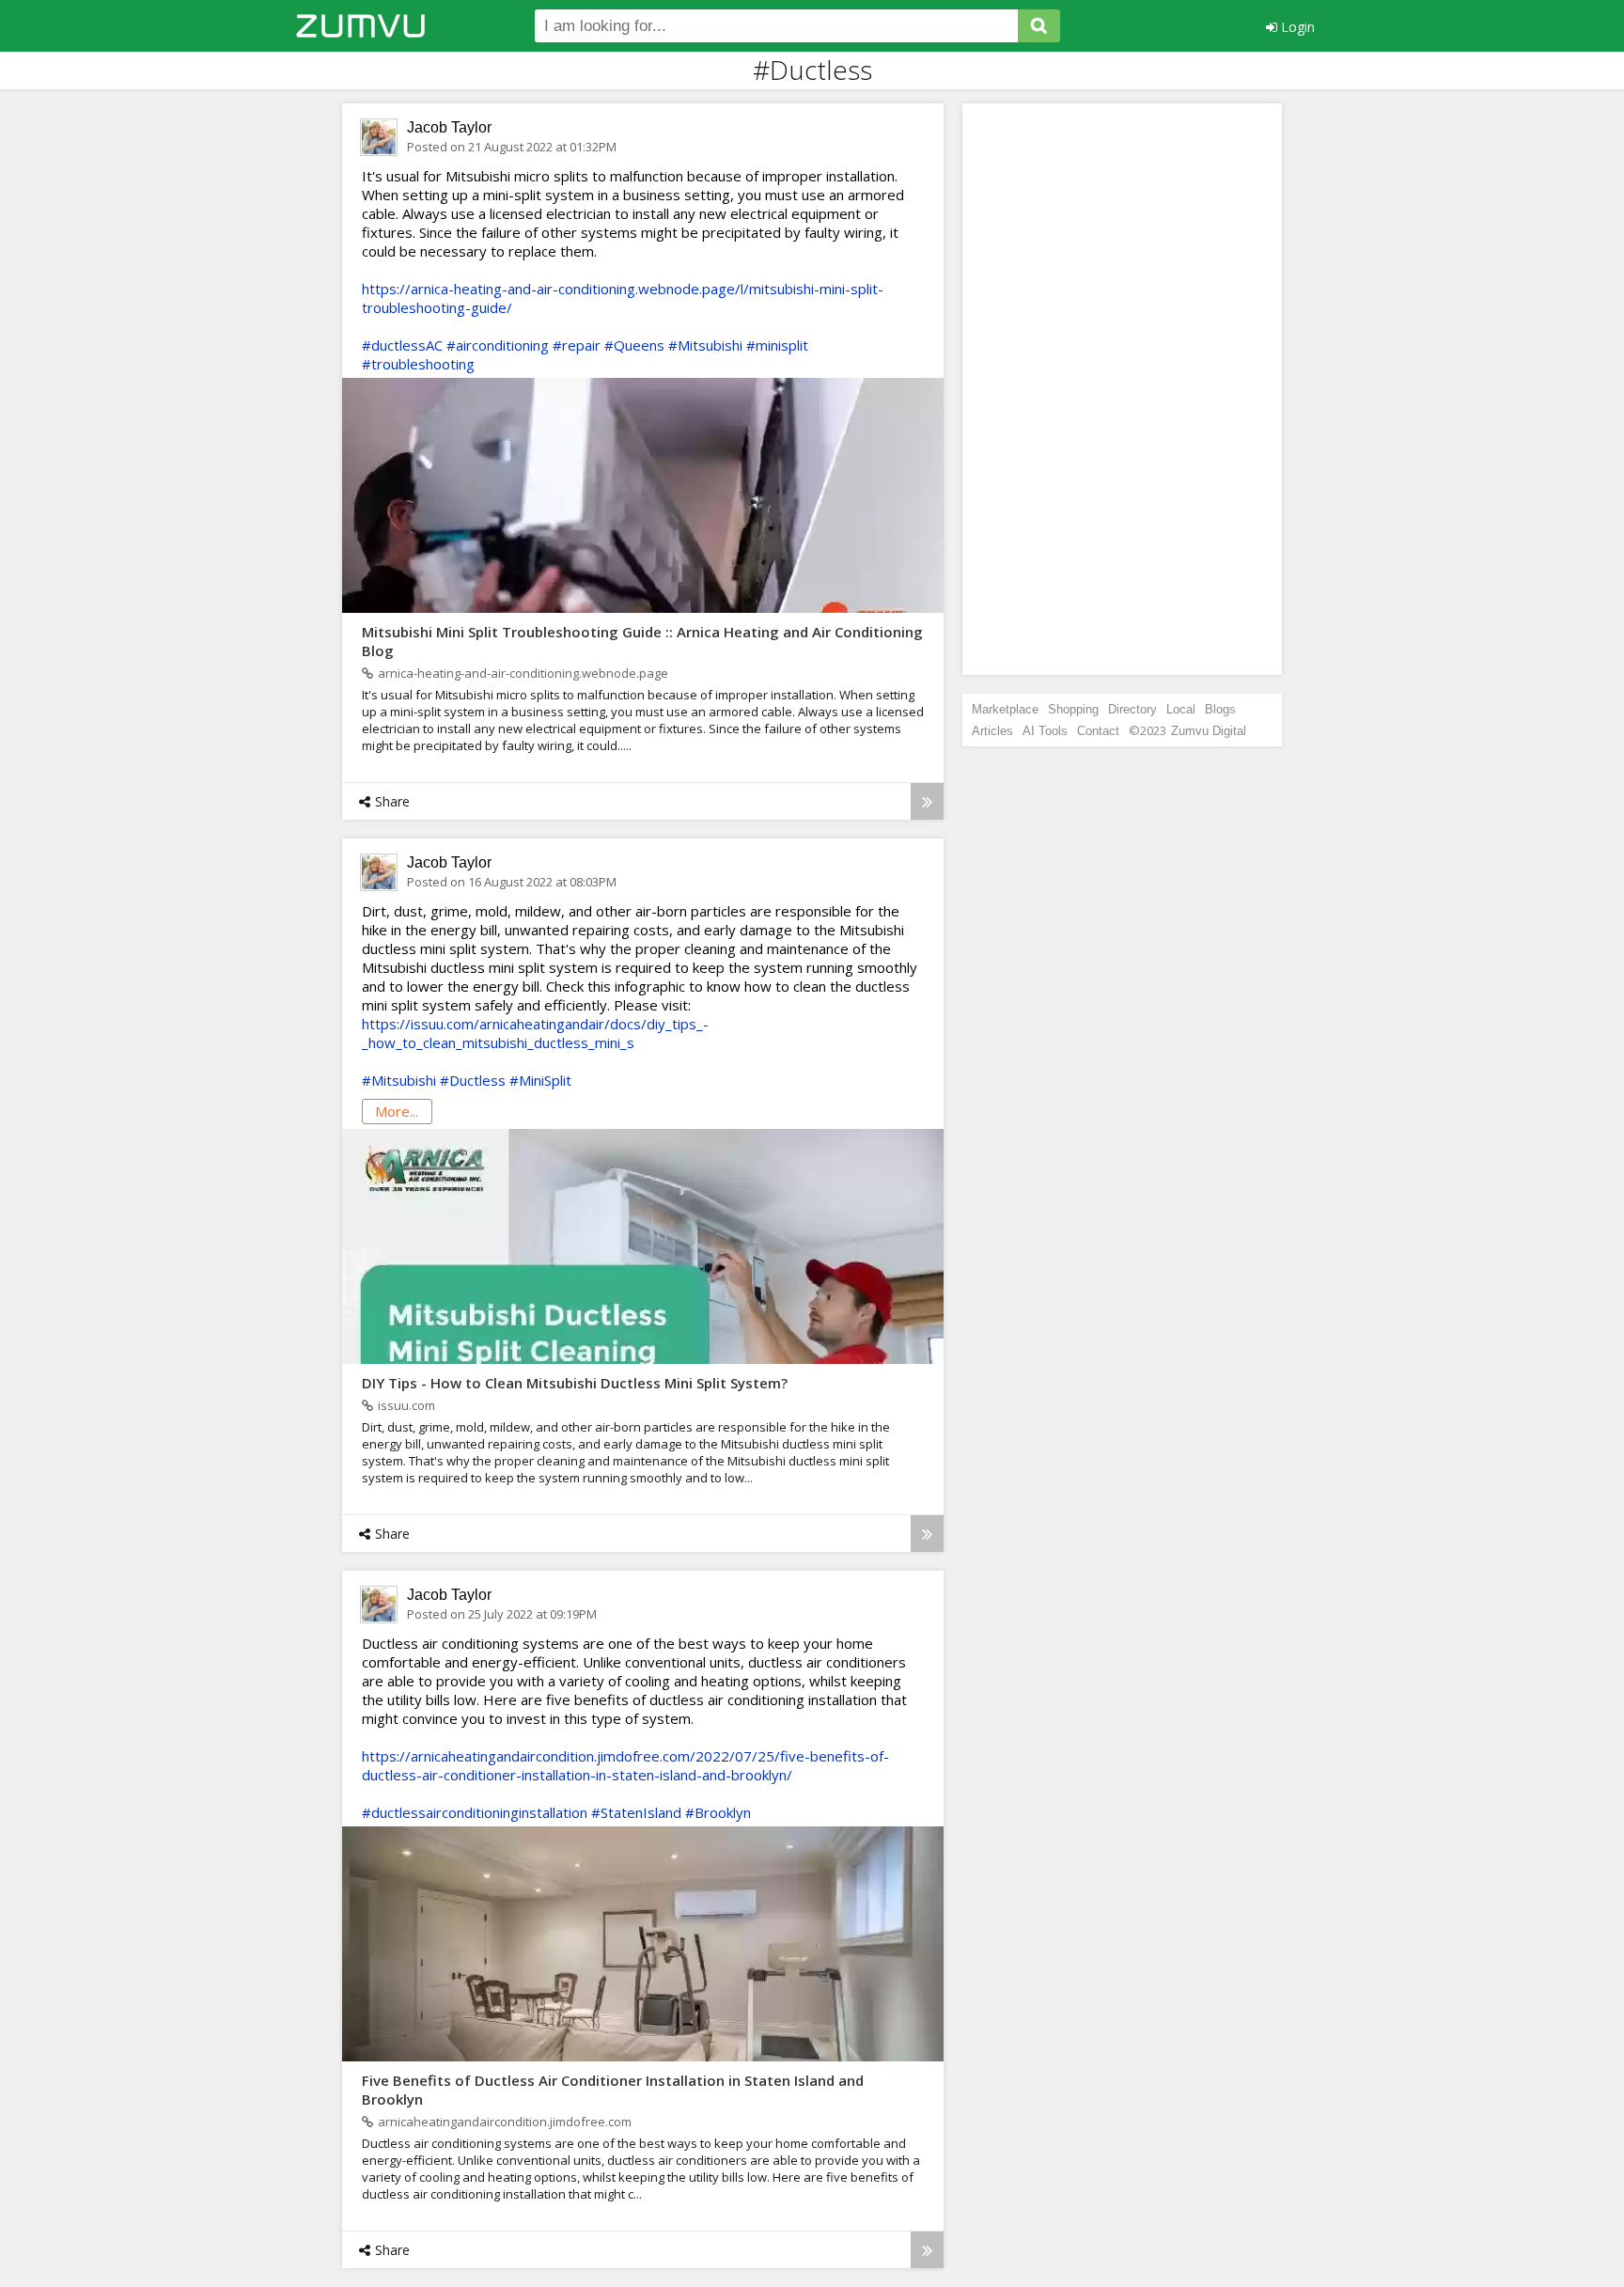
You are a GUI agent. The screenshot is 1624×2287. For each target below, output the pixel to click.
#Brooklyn (718, 1812)
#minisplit (777, 345)
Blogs (1220, 709)
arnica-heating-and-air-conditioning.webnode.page (523, 673)
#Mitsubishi (705, 345)
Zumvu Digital (1209, 731)
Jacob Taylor (449, 127)
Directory (1132, 709)
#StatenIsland (636, 1812)
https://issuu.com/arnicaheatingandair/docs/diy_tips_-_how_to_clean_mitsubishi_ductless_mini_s (535, 1033)
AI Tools (1045, 731)
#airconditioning (498, 345)
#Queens (634, 345)
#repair (577, 345)
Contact (1098, 731)
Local (1181, 709)
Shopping (1073, 709)
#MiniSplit (540, 1080)
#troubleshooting (418, 364)
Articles (992, 731)
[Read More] (927, 801)
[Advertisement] (1122, 389)
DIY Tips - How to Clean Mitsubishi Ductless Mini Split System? (575, 1383)
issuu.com (406, 1405)
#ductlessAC (402, 345)
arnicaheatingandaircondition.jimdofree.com (505, 2122)
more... (397, 1111)
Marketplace (1005, 709)
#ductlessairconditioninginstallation (475, 1812)
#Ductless (473, 1080)
